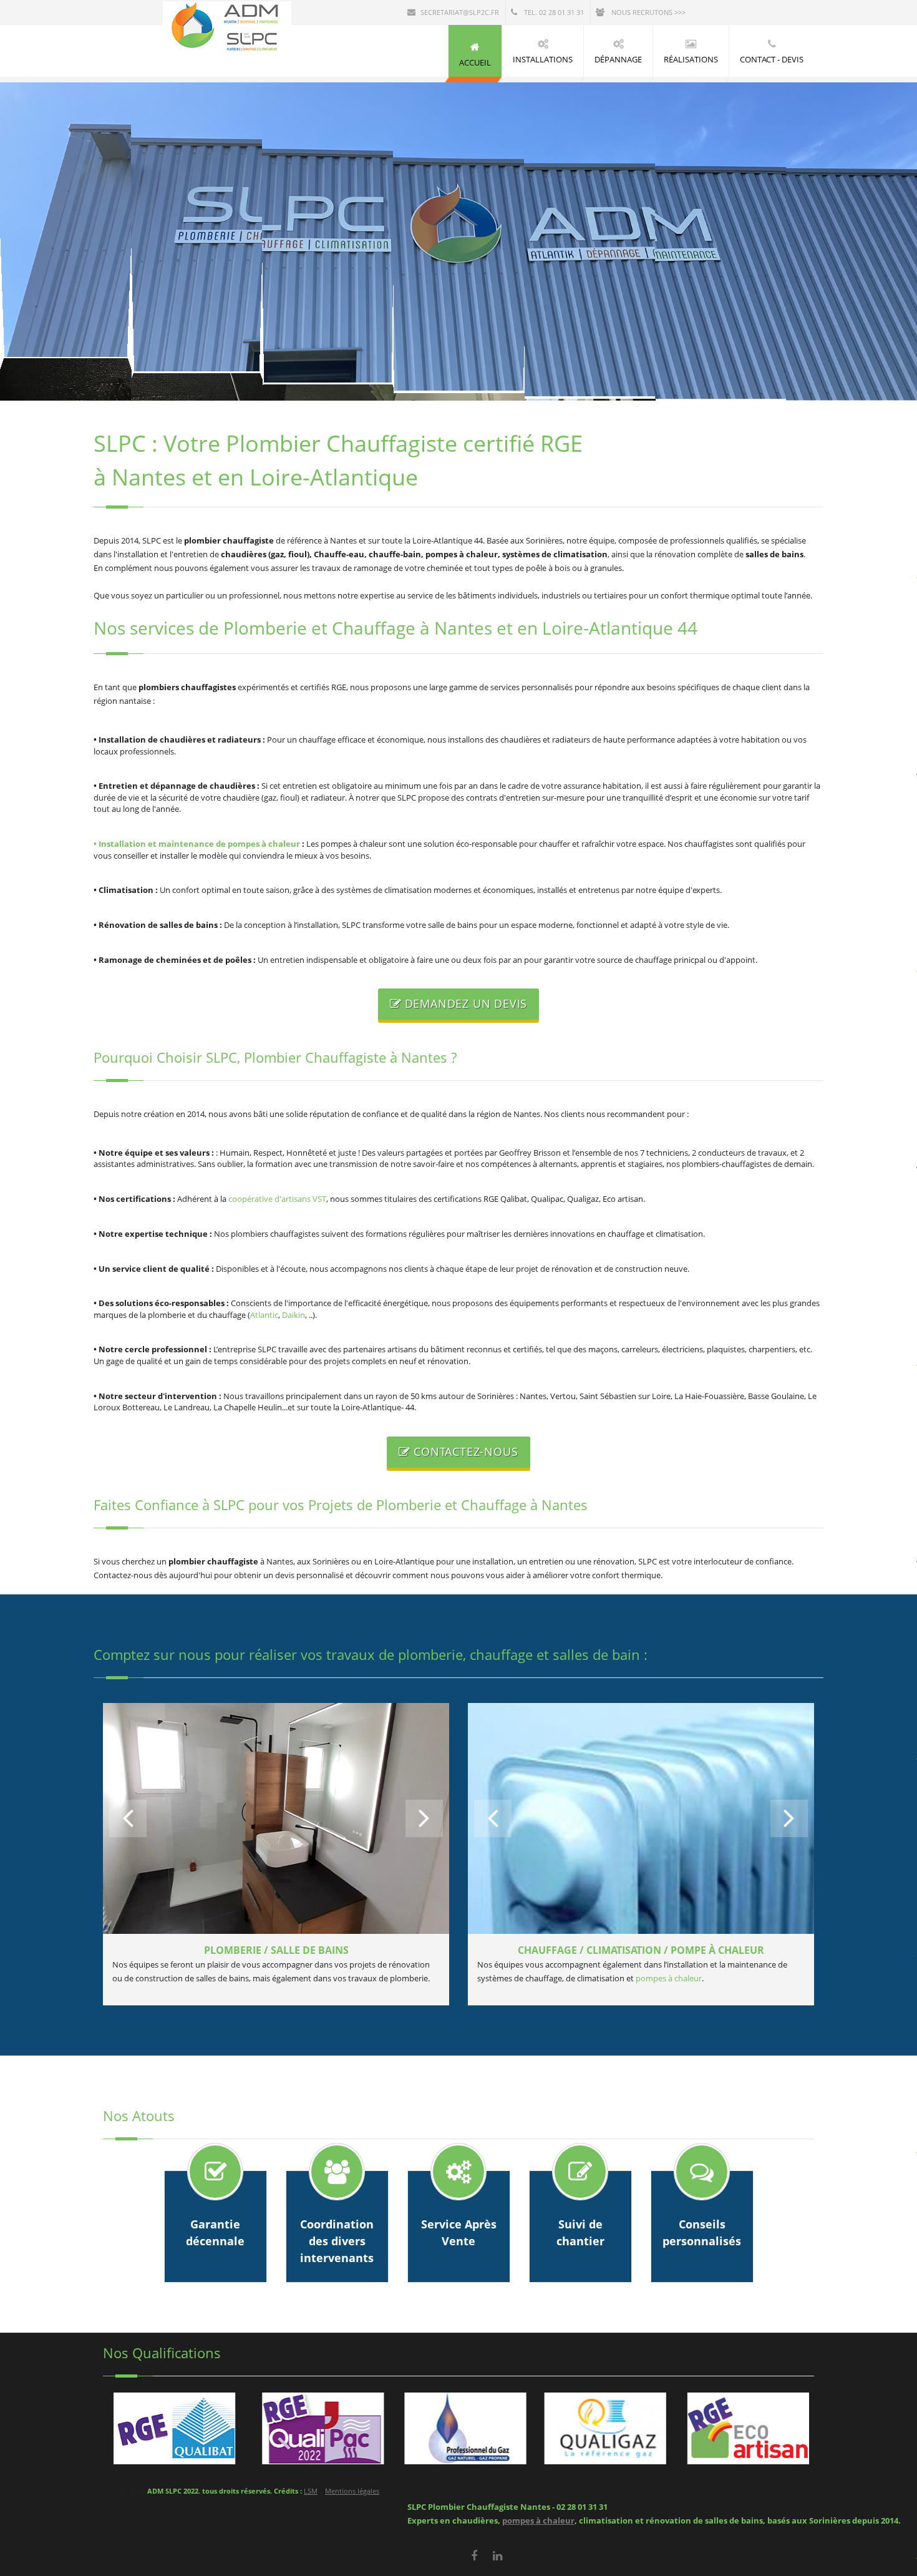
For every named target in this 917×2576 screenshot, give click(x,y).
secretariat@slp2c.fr (460, 12)
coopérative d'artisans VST (277, 1199)
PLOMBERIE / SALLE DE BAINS (276, 1950)
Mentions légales (352, 2491)
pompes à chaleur (669, 1978)
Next (424, 1818)
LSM (311, 2491)
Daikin (294, 1315)
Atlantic (264, 1315)
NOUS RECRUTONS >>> (648, 12)
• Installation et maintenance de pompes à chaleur (197, 844)
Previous (128, 1818)
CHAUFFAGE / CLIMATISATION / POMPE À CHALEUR (641, 1950)
